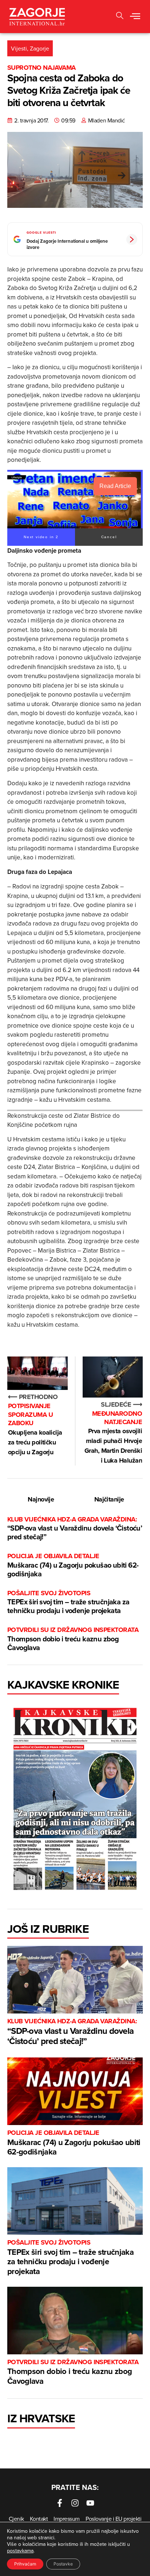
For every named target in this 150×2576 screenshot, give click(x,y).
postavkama (20, 2551)
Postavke (63, 2564)
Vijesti (19, 48)
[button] (120, 17)
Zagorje (40, 48)
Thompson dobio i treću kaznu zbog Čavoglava (73, 1639)
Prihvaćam (25, 2564)
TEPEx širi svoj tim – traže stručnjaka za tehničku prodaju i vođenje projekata (68, 1602)
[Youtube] (90, 2503)
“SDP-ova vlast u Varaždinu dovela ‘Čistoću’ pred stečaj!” (75, 1529)
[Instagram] (75, 2503)
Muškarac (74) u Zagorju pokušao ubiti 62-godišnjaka (73, 1565)
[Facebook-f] (60, 2503)
